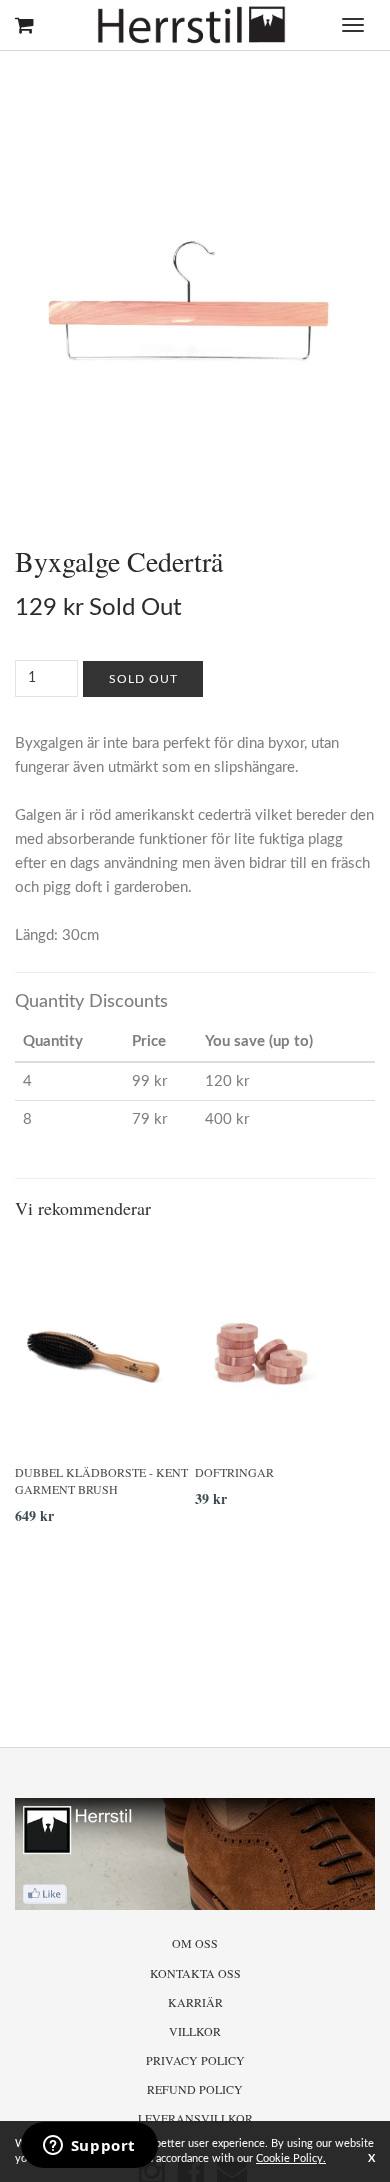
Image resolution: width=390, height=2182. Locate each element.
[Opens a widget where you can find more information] (89, 2147)
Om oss (195, 1943)
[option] (105, 1389)
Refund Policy (195, 2089)
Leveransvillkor (195, 2118)
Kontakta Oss (195, 1973)
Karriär (195, 2002)
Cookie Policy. (291, 2158)
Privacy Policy (195, 2060)
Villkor (195, 2031)
